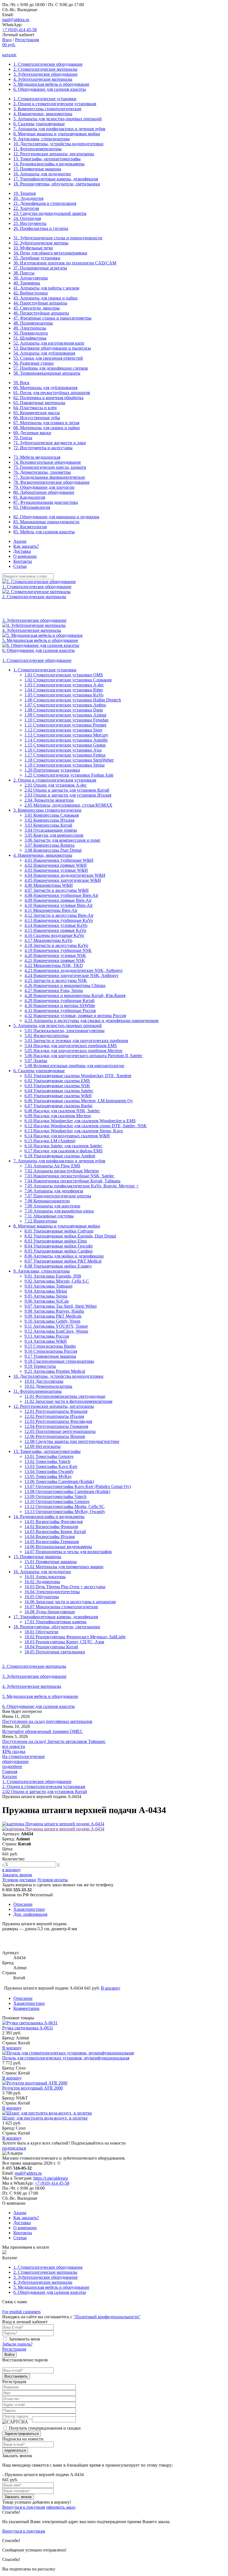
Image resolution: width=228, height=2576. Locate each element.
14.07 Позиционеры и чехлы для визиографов (68, 1552)
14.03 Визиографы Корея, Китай (55, 1532)
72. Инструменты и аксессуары (43, 448)
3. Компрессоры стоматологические (47, 109)
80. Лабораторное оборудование (44, 492)
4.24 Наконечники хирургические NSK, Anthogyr (71, 975)
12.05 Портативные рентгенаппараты (60, 1431)
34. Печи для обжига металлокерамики (50, 253)
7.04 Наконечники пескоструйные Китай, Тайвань (72, 1181)
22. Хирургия (26, 208)
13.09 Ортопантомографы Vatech (55, 1496)
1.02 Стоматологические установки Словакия (68, 680)
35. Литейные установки (37, 258)
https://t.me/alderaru (51, 2178)
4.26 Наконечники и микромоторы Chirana (65, 985)
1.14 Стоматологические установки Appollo (66, 740)
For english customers (21, 2312)
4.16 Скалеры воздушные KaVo (54, 935)
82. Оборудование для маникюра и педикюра (56, 517)
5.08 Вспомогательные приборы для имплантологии (74, 1066)
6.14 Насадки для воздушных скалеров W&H (67, 1136)
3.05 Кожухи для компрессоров (54, 835)
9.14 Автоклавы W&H (46, 1341)
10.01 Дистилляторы (44, 1381)
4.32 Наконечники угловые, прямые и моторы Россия (75, 1016)
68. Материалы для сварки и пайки (47, 428)
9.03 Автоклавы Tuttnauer (49, 1286)
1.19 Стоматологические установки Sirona (65, 765)
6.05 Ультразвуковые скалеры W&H (58, 1096)
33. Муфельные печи (33, 248)
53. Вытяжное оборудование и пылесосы (52, 348)
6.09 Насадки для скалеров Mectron (58, 1116)
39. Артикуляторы (31, 278)
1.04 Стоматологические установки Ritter (64, 690)
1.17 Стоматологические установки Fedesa (65, 755)
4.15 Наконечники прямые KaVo (55, 930)
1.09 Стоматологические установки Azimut (65, 715)
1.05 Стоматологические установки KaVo (64, 695)
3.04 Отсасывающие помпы (51, 830)
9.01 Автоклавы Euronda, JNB (53, 1276)
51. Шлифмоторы (30, 338)
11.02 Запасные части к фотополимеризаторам (68, 1401)
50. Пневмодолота (31, 333)
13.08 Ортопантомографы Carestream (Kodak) (67, 1491)
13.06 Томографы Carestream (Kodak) (59, 1481)
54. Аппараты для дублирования (44, 353)
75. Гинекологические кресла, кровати (50, 467)
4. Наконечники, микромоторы (43, 114)
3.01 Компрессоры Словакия (52, 815)
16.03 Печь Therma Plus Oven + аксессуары (65, 1587)
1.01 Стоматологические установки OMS (64, 675)
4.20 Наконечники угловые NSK (55, 955)
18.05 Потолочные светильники (55, 1652)
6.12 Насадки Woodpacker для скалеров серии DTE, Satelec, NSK (86, 1126)
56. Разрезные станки (34, 363)
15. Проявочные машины (37, 169)
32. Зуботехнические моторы (41, 243)
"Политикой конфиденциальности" (107, 2317)
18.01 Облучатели (41, 1632)
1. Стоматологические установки (45, 99)
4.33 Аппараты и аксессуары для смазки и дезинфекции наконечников (91, 1021)
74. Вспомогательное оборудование (47, 462)
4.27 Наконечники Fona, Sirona (54, 990)
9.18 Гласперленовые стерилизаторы (59, 1361)
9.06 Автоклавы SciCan (47, 1301)
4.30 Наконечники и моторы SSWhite (60, 1005)
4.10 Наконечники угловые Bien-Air (59, 905)
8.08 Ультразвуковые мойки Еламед (58, 1266)
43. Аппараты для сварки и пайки (45, 298)
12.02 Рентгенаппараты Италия (54, 1416)
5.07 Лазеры (36, 1061)
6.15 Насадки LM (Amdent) (50, 1141)
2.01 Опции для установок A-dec (56, 785)
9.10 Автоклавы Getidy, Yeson (52, 1321)
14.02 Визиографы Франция (51, 1527)
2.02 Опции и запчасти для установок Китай (67, 790)
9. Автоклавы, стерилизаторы (42, 139)
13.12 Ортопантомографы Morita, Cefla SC (65, 1506)
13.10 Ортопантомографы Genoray (57, 1501)
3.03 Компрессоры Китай (48, 825)
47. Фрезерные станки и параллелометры (52, 318)
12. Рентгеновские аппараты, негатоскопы (54, 154)
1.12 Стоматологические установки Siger (63, 730)
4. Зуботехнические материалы (43, 79)
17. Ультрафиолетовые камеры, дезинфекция (56, 179)
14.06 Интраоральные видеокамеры (58, 1547)
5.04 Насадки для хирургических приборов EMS (71, 1046)
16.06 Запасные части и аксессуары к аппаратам (70, 1602)
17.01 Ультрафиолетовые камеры (55, 1622)
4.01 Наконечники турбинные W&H (59, 860)
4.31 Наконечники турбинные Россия (60, 1010)
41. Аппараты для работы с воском (46, 288)
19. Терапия (24, 193)
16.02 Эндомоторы (42, 1582)
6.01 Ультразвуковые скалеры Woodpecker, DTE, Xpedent (78, 1076)
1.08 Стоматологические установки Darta (64, 710)
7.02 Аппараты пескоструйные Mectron (62, 1171)
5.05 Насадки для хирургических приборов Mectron (73, 1051)
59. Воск (21, 383)
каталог (9, 55)
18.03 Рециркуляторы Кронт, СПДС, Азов (64, 1642)
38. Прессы (24, 273)
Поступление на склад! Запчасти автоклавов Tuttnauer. (54, 1741)
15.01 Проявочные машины (51, 1562)
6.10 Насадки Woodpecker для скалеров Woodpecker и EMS (80, 1121)
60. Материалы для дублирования (45, 388)
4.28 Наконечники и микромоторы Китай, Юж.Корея (75, 995)
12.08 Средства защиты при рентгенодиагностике (72, 1441)
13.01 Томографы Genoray (49, 1456)
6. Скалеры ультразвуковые (39, 124)
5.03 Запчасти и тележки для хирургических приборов (76, 1041)
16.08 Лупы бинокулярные (50, 1612)
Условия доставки (19, 1880)
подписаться (14, 2148)
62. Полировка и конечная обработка (48, 398)
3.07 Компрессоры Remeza (49, 845)
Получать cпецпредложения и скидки (45, 2428)
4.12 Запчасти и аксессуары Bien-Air (59, 915)
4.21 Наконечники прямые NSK (55, 960)
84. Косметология (30, 527)
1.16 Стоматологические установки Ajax (63, 750)
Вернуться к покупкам (24, 2507)
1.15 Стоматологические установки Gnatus (65, 745)
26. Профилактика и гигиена (41, 228)
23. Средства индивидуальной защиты (50, 213)
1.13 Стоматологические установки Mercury (66, 735)
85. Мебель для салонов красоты (44, 532)
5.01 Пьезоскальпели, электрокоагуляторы (65, 1031)
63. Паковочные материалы (39, 403)
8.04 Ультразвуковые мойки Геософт (59, 1246)
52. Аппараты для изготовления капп (49, 343)
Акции (20, 541)
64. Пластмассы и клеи (35, 408)
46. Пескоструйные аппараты (41, 313)
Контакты (23, 561)
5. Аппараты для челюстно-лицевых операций (58, 119)
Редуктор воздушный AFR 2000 (33, 2088)
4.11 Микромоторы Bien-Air (51, 910)
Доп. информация (30, 1914)
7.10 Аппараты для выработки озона (59, 1211)
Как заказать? (26, 546)
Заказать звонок (17, 1875)
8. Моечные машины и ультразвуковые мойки (57, 134)
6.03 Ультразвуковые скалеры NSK (57, 1086)
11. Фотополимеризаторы (38, 149)
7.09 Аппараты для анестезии (52, 1206)
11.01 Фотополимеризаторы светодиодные (65, 1396)
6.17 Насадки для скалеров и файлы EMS (64, 1151)
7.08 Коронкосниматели (47, 1201)
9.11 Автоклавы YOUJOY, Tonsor (56, 1326)
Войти (9, 2355)
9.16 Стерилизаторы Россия (51, 1351)
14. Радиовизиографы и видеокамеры (49, 164)
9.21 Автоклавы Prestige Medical (55, 1371)
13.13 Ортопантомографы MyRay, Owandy (65, 1512)
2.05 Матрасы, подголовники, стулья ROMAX (68, 805)
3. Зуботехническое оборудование (45, 74)
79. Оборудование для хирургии (44, 487)
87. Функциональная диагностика (46, 502)
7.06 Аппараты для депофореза (54, 1191)
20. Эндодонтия (28, 198)
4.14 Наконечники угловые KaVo (56, 925)
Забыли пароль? (17, 2344)
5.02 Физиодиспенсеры (47, 1036)
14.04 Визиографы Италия (49, 1537)
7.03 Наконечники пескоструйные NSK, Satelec (69, 1176)
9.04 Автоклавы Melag (46, 1291)
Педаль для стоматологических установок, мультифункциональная (66, 2058)
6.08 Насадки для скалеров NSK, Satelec (62, 1111)
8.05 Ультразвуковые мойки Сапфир (59, 1251)
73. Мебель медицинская (37, 457)
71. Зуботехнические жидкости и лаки (50, 443)
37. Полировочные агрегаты (40, 268)
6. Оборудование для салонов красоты (50, 89)
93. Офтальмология (32, 507)
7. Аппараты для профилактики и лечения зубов (59, 129)
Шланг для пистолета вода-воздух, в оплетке (45, 2118)
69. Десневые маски (32, 433)
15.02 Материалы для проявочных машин (64, 1567)
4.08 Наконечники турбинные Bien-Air (61, 895)
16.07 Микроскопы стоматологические (61, 1607)
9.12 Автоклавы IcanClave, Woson (56, 1331)
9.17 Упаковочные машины (50, 1356)
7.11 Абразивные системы (49, 1216)
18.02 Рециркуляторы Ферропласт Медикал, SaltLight (75, 1637)
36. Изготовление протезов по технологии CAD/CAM (65, 263)
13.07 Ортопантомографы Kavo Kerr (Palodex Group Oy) (78, 1486)
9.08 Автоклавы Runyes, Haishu (54, 1311)
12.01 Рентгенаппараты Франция (56, 1411)
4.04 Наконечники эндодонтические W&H (65, 875)
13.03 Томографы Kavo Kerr (51, 1466)
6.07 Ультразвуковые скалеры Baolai (58, 1106)
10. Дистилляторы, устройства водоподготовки (58, 144)
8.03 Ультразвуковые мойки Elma (56, 1241)
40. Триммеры (27, 283)
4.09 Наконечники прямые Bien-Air (58, 900)
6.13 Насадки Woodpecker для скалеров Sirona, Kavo (74, 1131)
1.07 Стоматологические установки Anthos (65, 705)
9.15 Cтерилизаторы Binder (50, 1346)
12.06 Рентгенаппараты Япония (55, 1436)
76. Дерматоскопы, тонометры (42, 472)
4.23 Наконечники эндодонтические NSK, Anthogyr (74, 970)
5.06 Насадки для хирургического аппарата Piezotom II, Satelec (84, 1056)
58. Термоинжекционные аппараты (47, 373)
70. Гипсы (23, 438)
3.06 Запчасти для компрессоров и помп (62, 840)
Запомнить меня (24, 2339)
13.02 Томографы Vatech (47, 1461)
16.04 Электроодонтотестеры (52, 1592)
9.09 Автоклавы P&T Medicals (53, 1316)
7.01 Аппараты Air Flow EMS (52, 1166)
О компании (25, 556)
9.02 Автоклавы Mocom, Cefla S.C (57, 1281)
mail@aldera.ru (16, 20)
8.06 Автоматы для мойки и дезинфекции (64, 1256)
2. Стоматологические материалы (45, 69)
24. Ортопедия (27, 218)
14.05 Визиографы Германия (52, 1542)
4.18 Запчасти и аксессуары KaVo (56, 945)
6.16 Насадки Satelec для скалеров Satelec (63, 1146)
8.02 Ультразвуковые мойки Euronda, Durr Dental (70, 1236)
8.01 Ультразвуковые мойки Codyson (59, 1231)
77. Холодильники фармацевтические (49, 477)
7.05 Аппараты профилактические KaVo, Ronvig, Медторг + (82, 1186)
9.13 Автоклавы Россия (47, 1336)
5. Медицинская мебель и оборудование (51, 84)
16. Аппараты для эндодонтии (42, 174)
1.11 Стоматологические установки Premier (65, 725)
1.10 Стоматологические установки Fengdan (66, 720)
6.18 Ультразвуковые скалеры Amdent (60, 1156)
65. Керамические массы (37, 413)
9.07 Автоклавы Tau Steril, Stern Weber (61, 1306)
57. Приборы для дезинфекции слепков (51, 368)
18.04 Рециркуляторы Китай (51, 1647)
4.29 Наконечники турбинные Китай (60, 1000)
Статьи (20, 566)
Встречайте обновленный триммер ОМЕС (43, 1731)
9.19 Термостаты (40, 1366)
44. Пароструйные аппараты (40, 303)
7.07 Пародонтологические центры (58, 1196)
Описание (23, 1904)
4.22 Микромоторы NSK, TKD (54, 965)
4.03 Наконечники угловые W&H (56, 870)
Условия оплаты (53, 1880)
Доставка (22, 551)
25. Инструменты (30, 223)
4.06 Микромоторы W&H (49, 885)
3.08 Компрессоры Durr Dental (53, 850)
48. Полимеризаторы (33, 323)
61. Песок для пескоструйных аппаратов (52, 393)
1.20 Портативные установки (52, 770)
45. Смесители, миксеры (37, 308)
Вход (7, 40)
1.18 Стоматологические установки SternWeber (69, 760)
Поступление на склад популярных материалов (47, 1721)
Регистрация (27, 40)
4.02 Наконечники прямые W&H (56, 865)
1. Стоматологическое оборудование (48, 64)
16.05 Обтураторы (42, 1597)
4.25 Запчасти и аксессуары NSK (56, 980)
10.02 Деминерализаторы (48, 1386)
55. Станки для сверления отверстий (48, 358)
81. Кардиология (29, 497)
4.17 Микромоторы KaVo (48, 940)
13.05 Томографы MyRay (48, 1476)
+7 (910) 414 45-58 (19, 30)
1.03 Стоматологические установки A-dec (64, 685)
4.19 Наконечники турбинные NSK (58, 950)
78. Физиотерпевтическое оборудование (51, 482)
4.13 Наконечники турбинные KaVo (59, 920)
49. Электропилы (30, 328)
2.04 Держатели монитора (49, 800)
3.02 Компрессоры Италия (49, 820)
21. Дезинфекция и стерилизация (45, 203)
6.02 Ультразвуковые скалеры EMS (57, 1081)
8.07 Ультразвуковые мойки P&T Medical (63, 1261)
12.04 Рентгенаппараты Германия (56, 1426)
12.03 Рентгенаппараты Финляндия (58, 1421)
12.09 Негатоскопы (43, 1446)
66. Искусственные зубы (37, 418)
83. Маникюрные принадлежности (46, 522)
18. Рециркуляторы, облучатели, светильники (57, 184)
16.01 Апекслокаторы (45, 1577)
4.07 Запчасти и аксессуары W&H (57, 890)
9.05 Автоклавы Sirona (46, 1296)
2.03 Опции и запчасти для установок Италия (68, 795)
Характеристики (29, 1909)
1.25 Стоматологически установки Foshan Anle (69, 775)
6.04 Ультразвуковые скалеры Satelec (59, 1091)
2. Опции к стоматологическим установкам (55, 104)
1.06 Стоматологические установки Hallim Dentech (73, 700)
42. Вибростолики (31, 293)
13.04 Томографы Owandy (49, 1471)
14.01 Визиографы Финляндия (54, 1522)
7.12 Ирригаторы (41, 1221)
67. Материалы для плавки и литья (46, 423)
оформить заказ (61, 2507)
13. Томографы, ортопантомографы (47, 159)
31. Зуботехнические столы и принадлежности (58, 238)
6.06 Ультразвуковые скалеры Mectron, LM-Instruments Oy (79, 1101)
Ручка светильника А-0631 (28, 2028)
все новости (14, 1746)
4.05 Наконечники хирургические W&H (63, 880)
